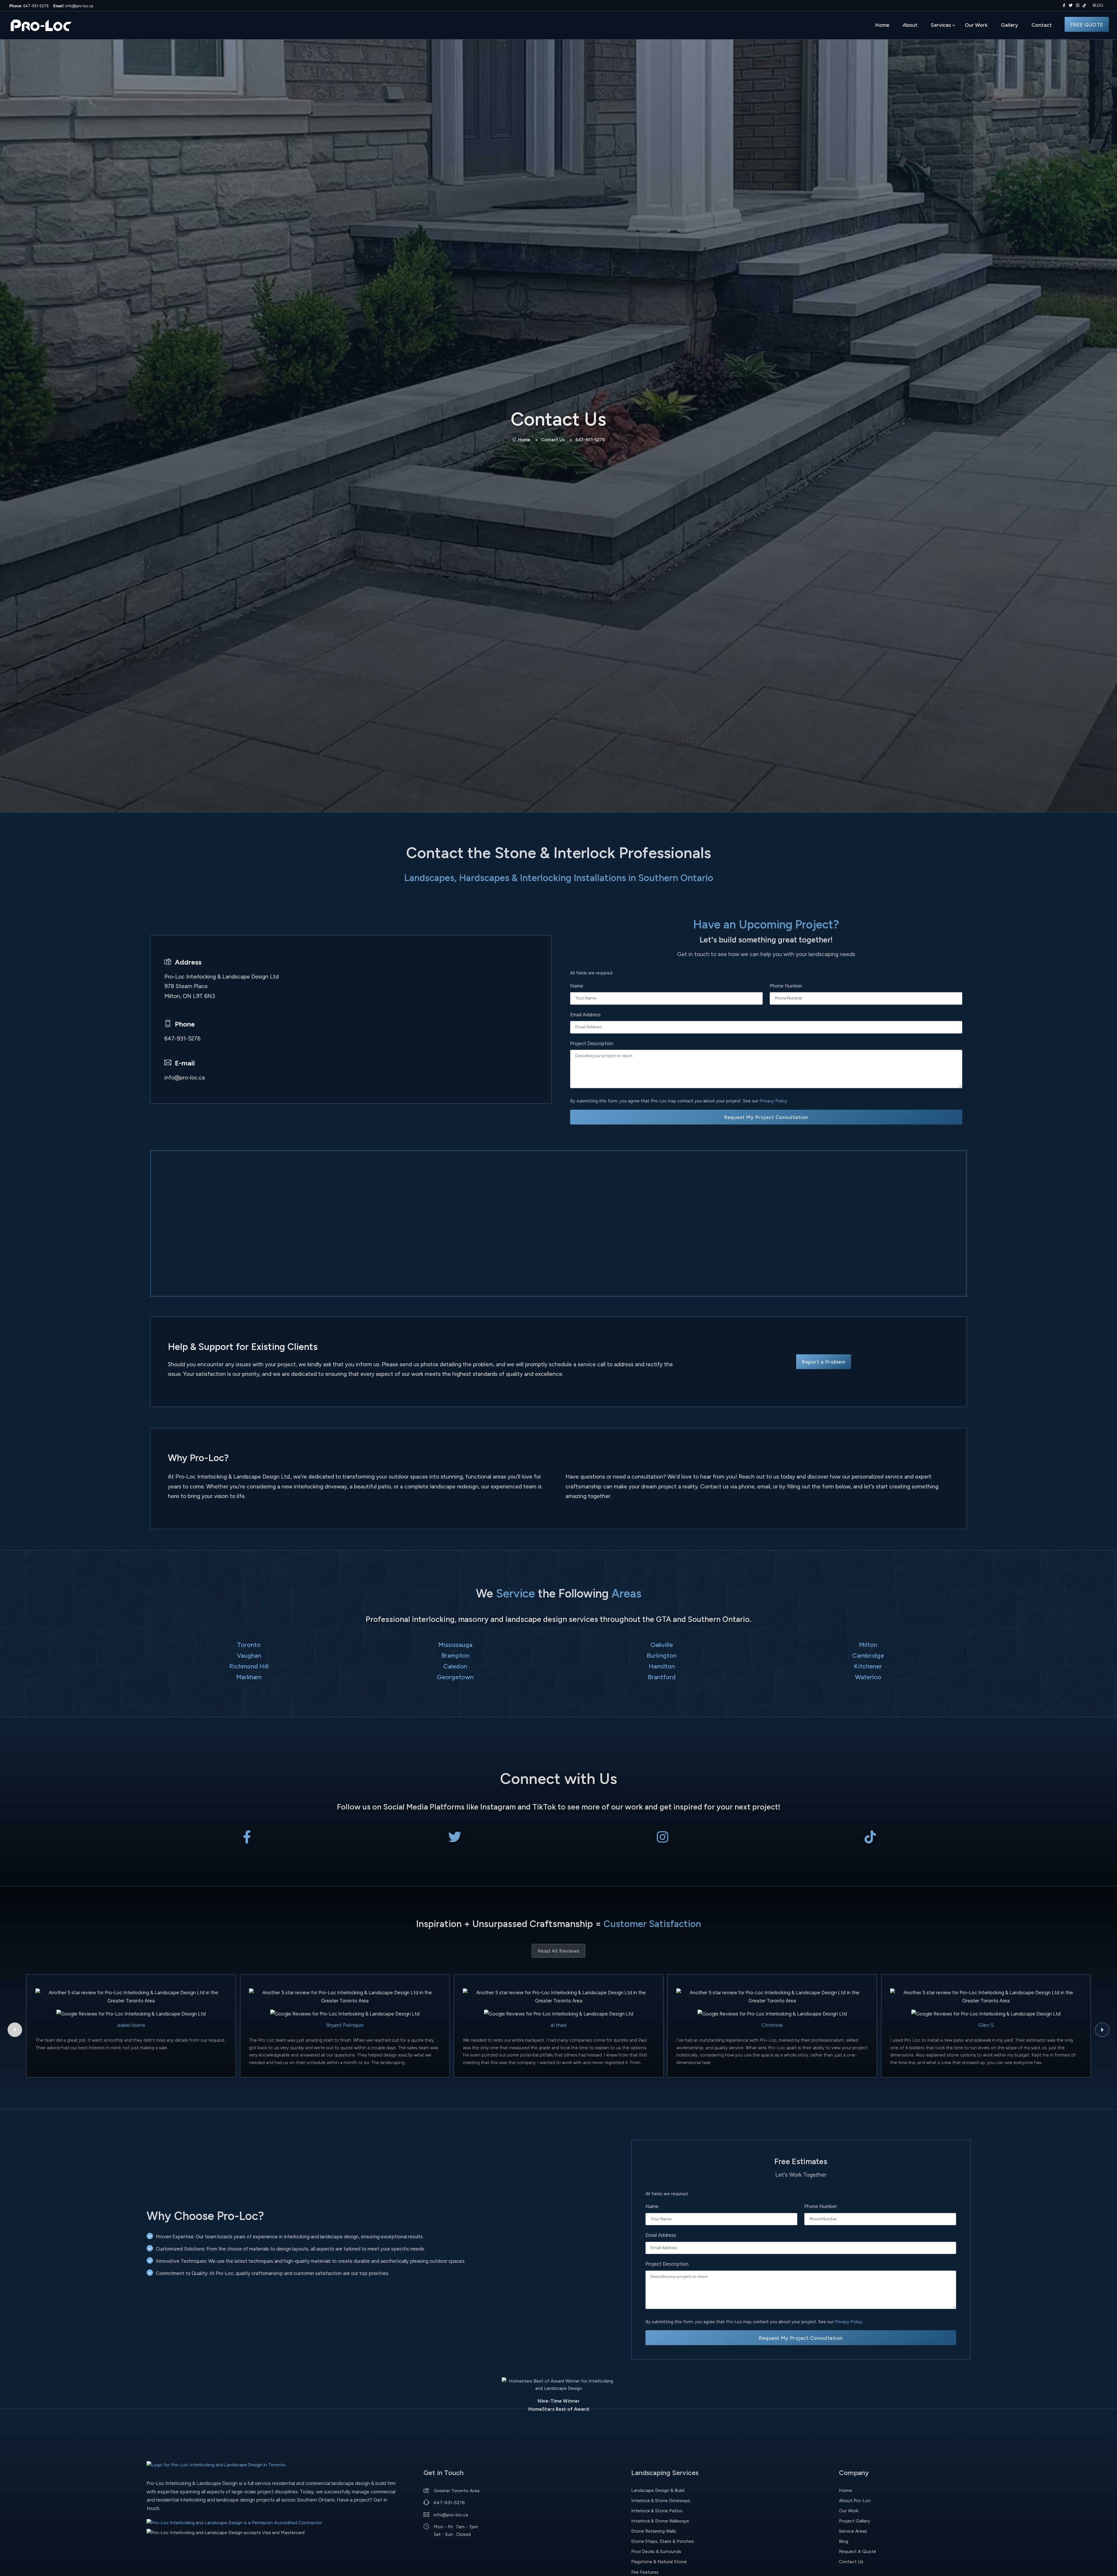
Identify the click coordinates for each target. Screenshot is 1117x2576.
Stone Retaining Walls (654, 2531)
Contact (1042, 25)
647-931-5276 (29, 6)
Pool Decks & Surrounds (656, 2551)
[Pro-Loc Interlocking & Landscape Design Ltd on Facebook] (1063, 6)
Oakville (662, 1645)
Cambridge (868, 1655)
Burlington (662, 1655)
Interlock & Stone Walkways (660, 2521)
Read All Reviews (558, 1951)
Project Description (592, 1043)
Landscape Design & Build (658, 2490)
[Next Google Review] (1102, 2030)
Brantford (662, 1677)
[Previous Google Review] (15, 2030)
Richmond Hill (249, 1666)
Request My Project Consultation (766, 1117)
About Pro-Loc (855, 2501)
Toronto (249, 1645)
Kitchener (868, 1666)
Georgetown (455, 1677)
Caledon (455, 1666)
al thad (558, 2025)
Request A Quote (858, 2551)
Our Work (976, 25)
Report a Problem (823, 1362)
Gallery (1010, 25)
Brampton (455, 1655)
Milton (868, 1645)
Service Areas (853, 2531)
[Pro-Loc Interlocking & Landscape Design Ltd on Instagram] (1076, 6)
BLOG (1098, 5)
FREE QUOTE (1087, 25)
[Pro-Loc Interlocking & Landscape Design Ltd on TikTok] (1084, 6)
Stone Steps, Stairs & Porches (663, 2541)
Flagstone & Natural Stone (659, 2562)
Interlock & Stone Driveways (661, 2501)
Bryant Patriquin (345, 2025)
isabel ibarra (131, 2025)
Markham (249, 1677)
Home (882, 25)
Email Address (585, 1015)
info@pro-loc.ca (73, 6)
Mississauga (455, 1645)
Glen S (986, 2025)
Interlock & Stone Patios (657, 2511)
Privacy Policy (773, 1101)
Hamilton (662, 1666)
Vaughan (249, 1655)
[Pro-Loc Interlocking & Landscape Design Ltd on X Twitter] (1069, 6)
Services (941, 25)
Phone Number (786, 986)
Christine (772, 2025)
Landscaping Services (665, 2473)
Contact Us (553, 440)
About (910, 25)
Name (577, 986)
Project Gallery (854, 2521)
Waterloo (868, 1677)
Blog (844, 2541)
